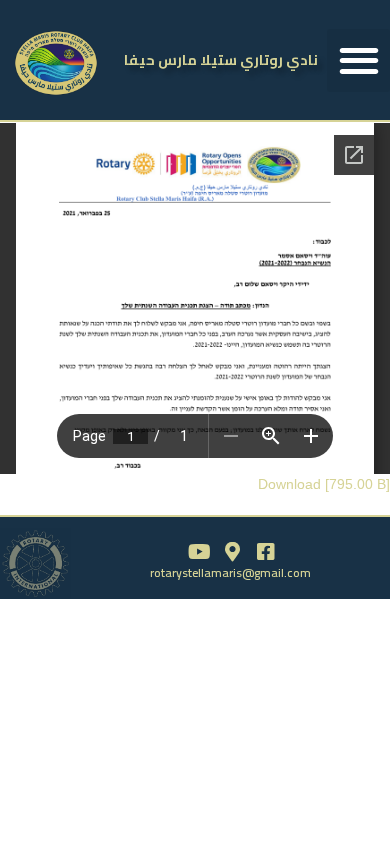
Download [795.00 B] (324, 484)
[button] (358, 60)
